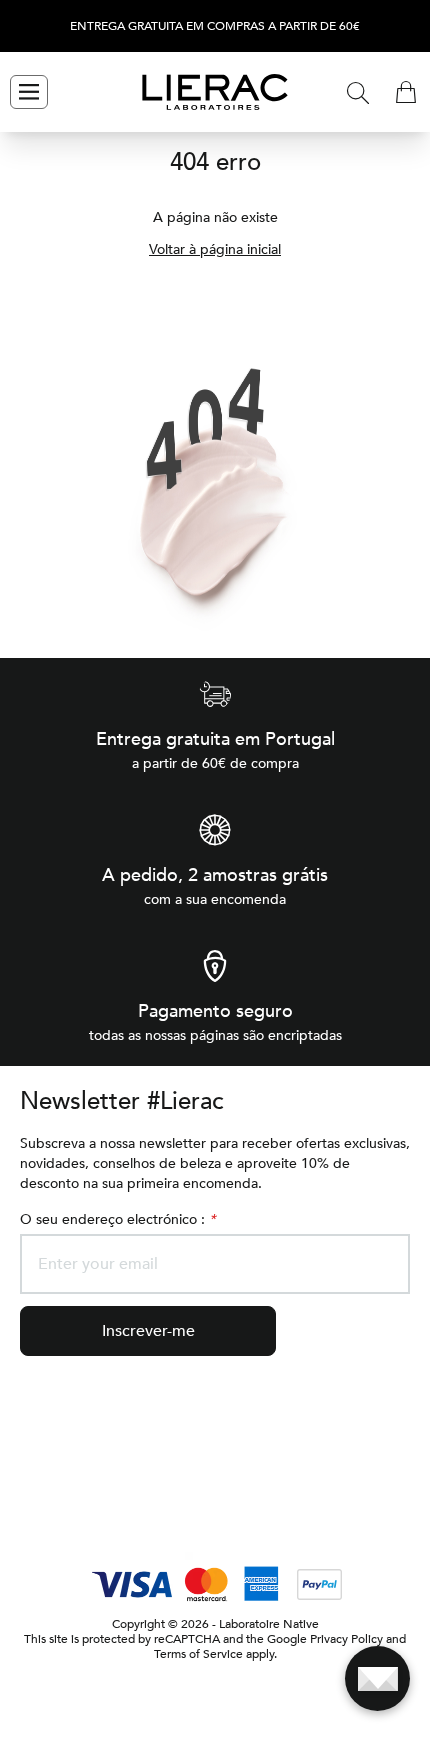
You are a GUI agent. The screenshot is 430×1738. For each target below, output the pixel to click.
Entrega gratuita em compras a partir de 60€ (215, 26)
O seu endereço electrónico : (117, 1219)
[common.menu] (29, 92)
